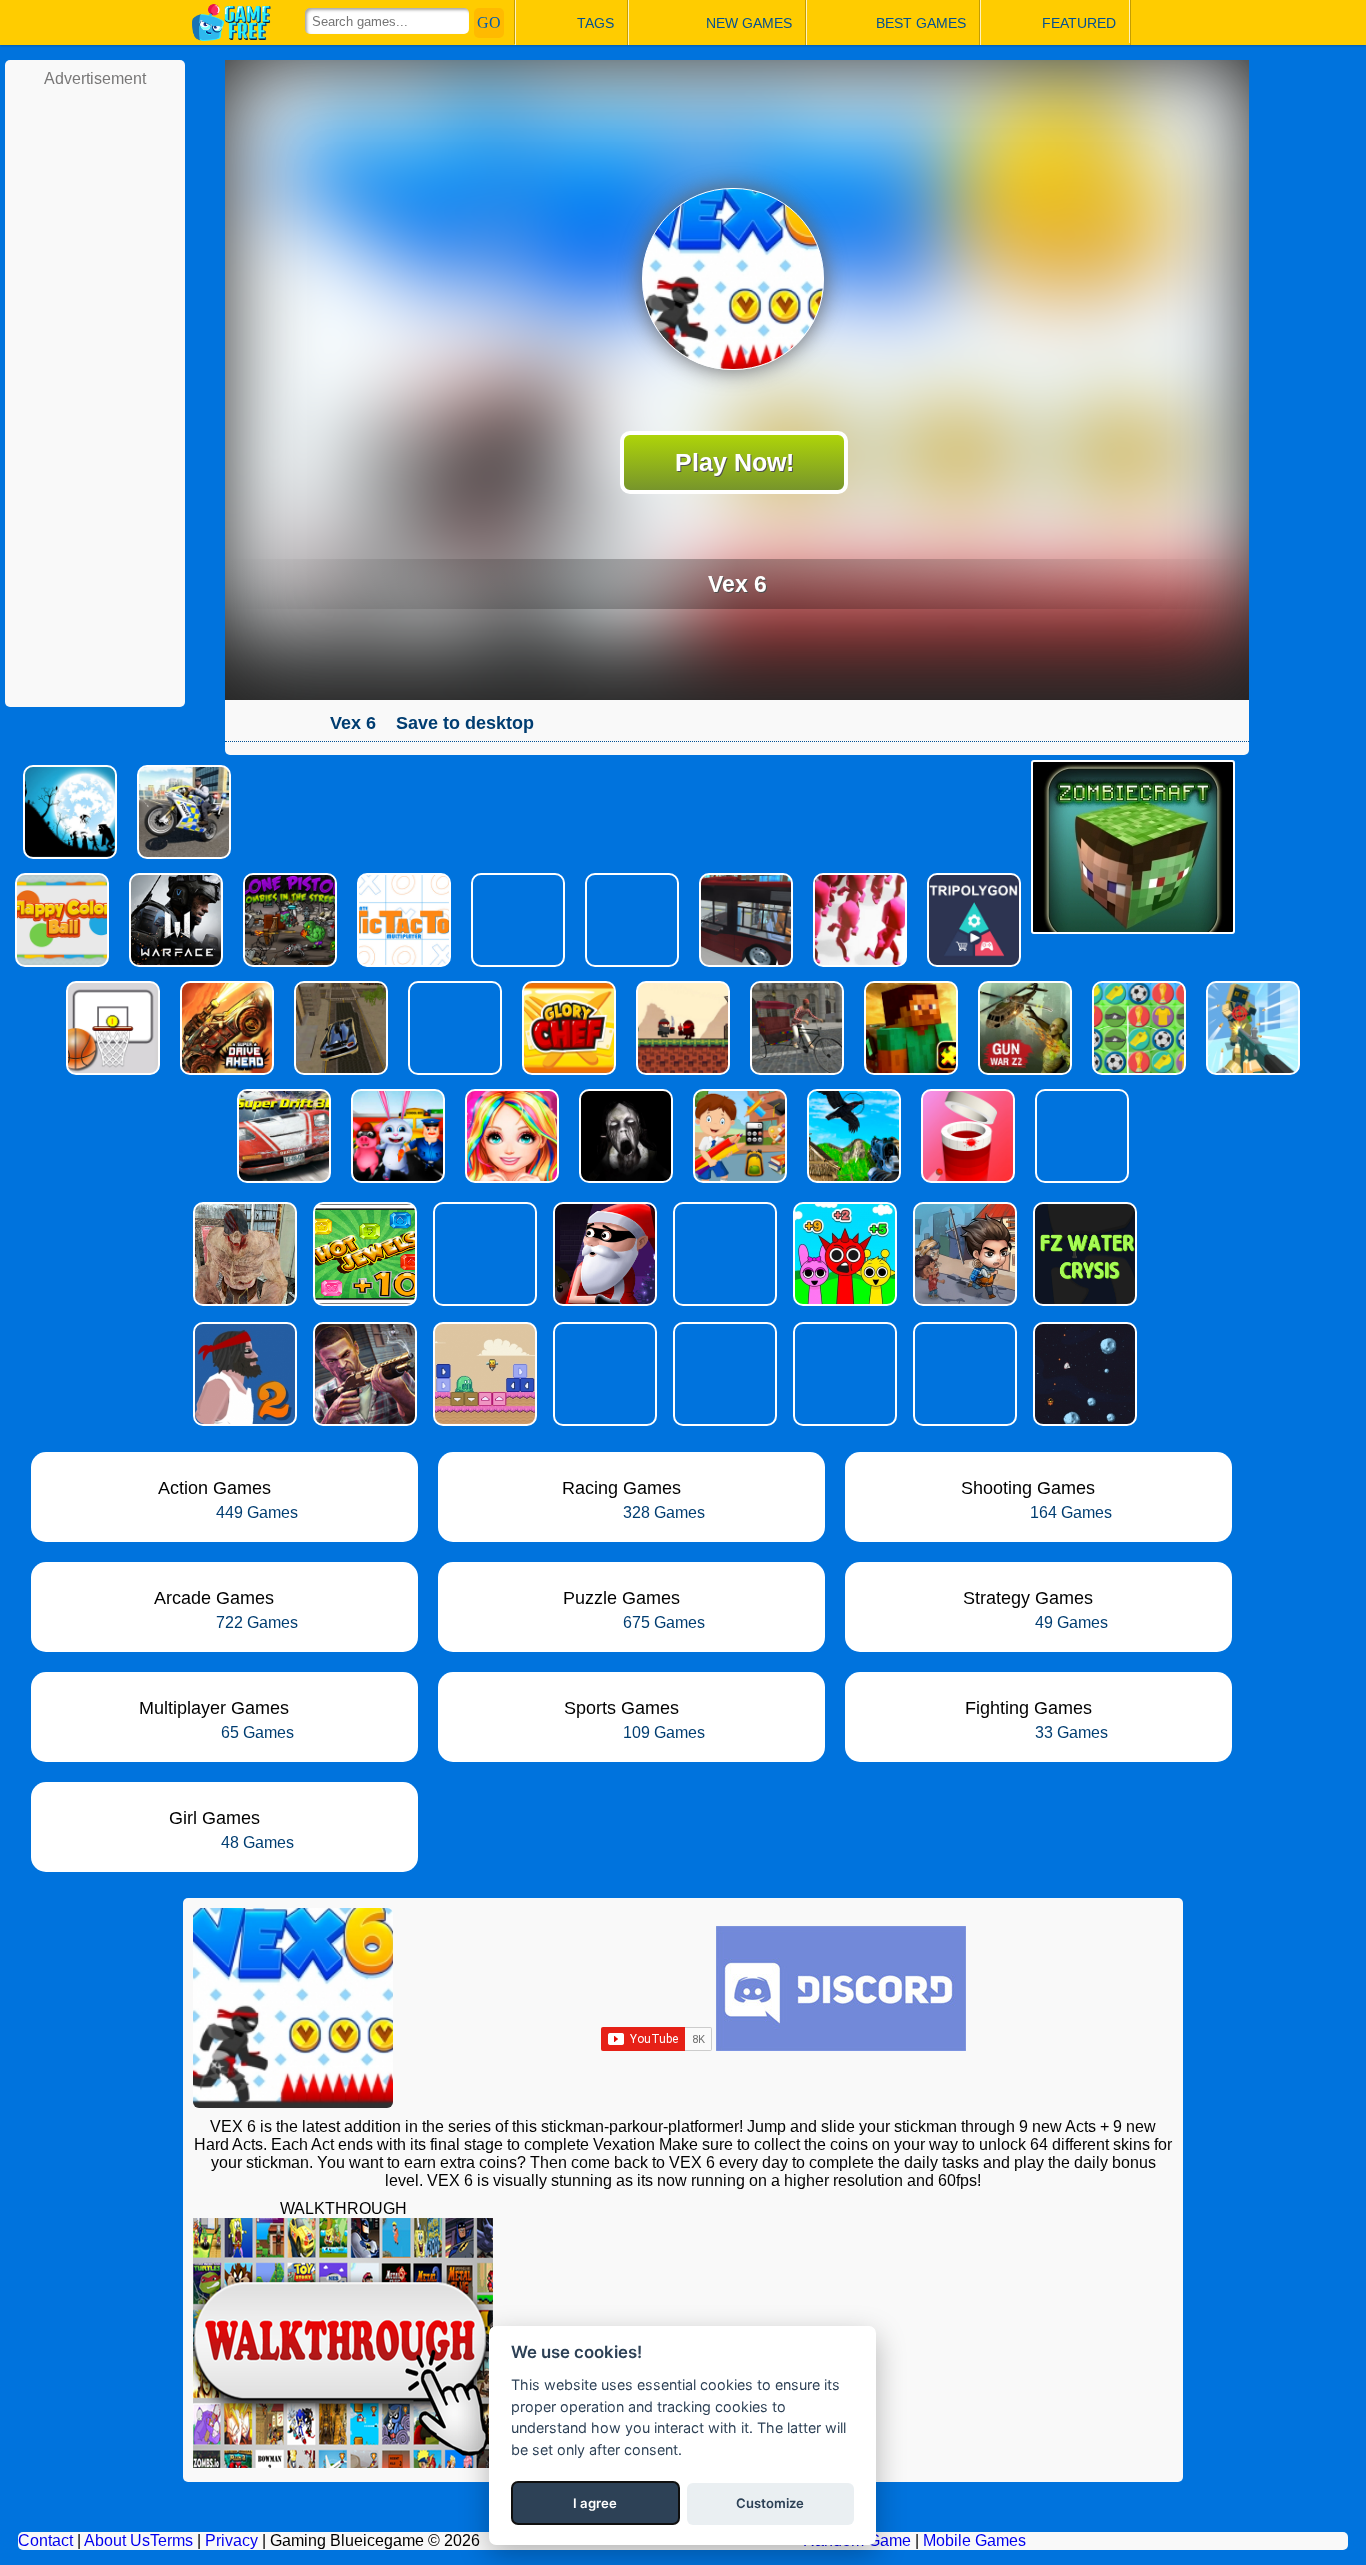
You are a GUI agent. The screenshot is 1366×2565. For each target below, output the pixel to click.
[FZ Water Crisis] (1083, 1254)
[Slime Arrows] (483, 1374)
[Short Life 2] (243, 1374)
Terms (171, 2540)
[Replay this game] (587, 723)
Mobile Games (974, 2540)
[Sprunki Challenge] (843, 1254)
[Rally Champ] (723, 1374)
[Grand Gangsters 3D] (363, 1374)
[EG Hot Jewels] (363, 1254)
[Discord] (841, 2045)
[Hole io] (963, 1374)
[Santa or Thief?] (603, 1254)
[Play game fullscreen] (553, 723)
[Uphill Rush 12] (723, 1254)
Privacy (231, 2540)
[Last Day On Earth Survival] (963, 1254)
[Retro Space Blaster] (1083, 1374)
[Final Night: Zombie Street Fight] (243, 1254)
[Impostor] (603, 1374)
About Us (117, 2540)
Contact (45, 2540)
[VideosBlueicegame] (343, 2462)
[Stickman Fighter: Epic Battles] (483, 1254)
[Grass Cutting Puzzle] (843, 1374)
